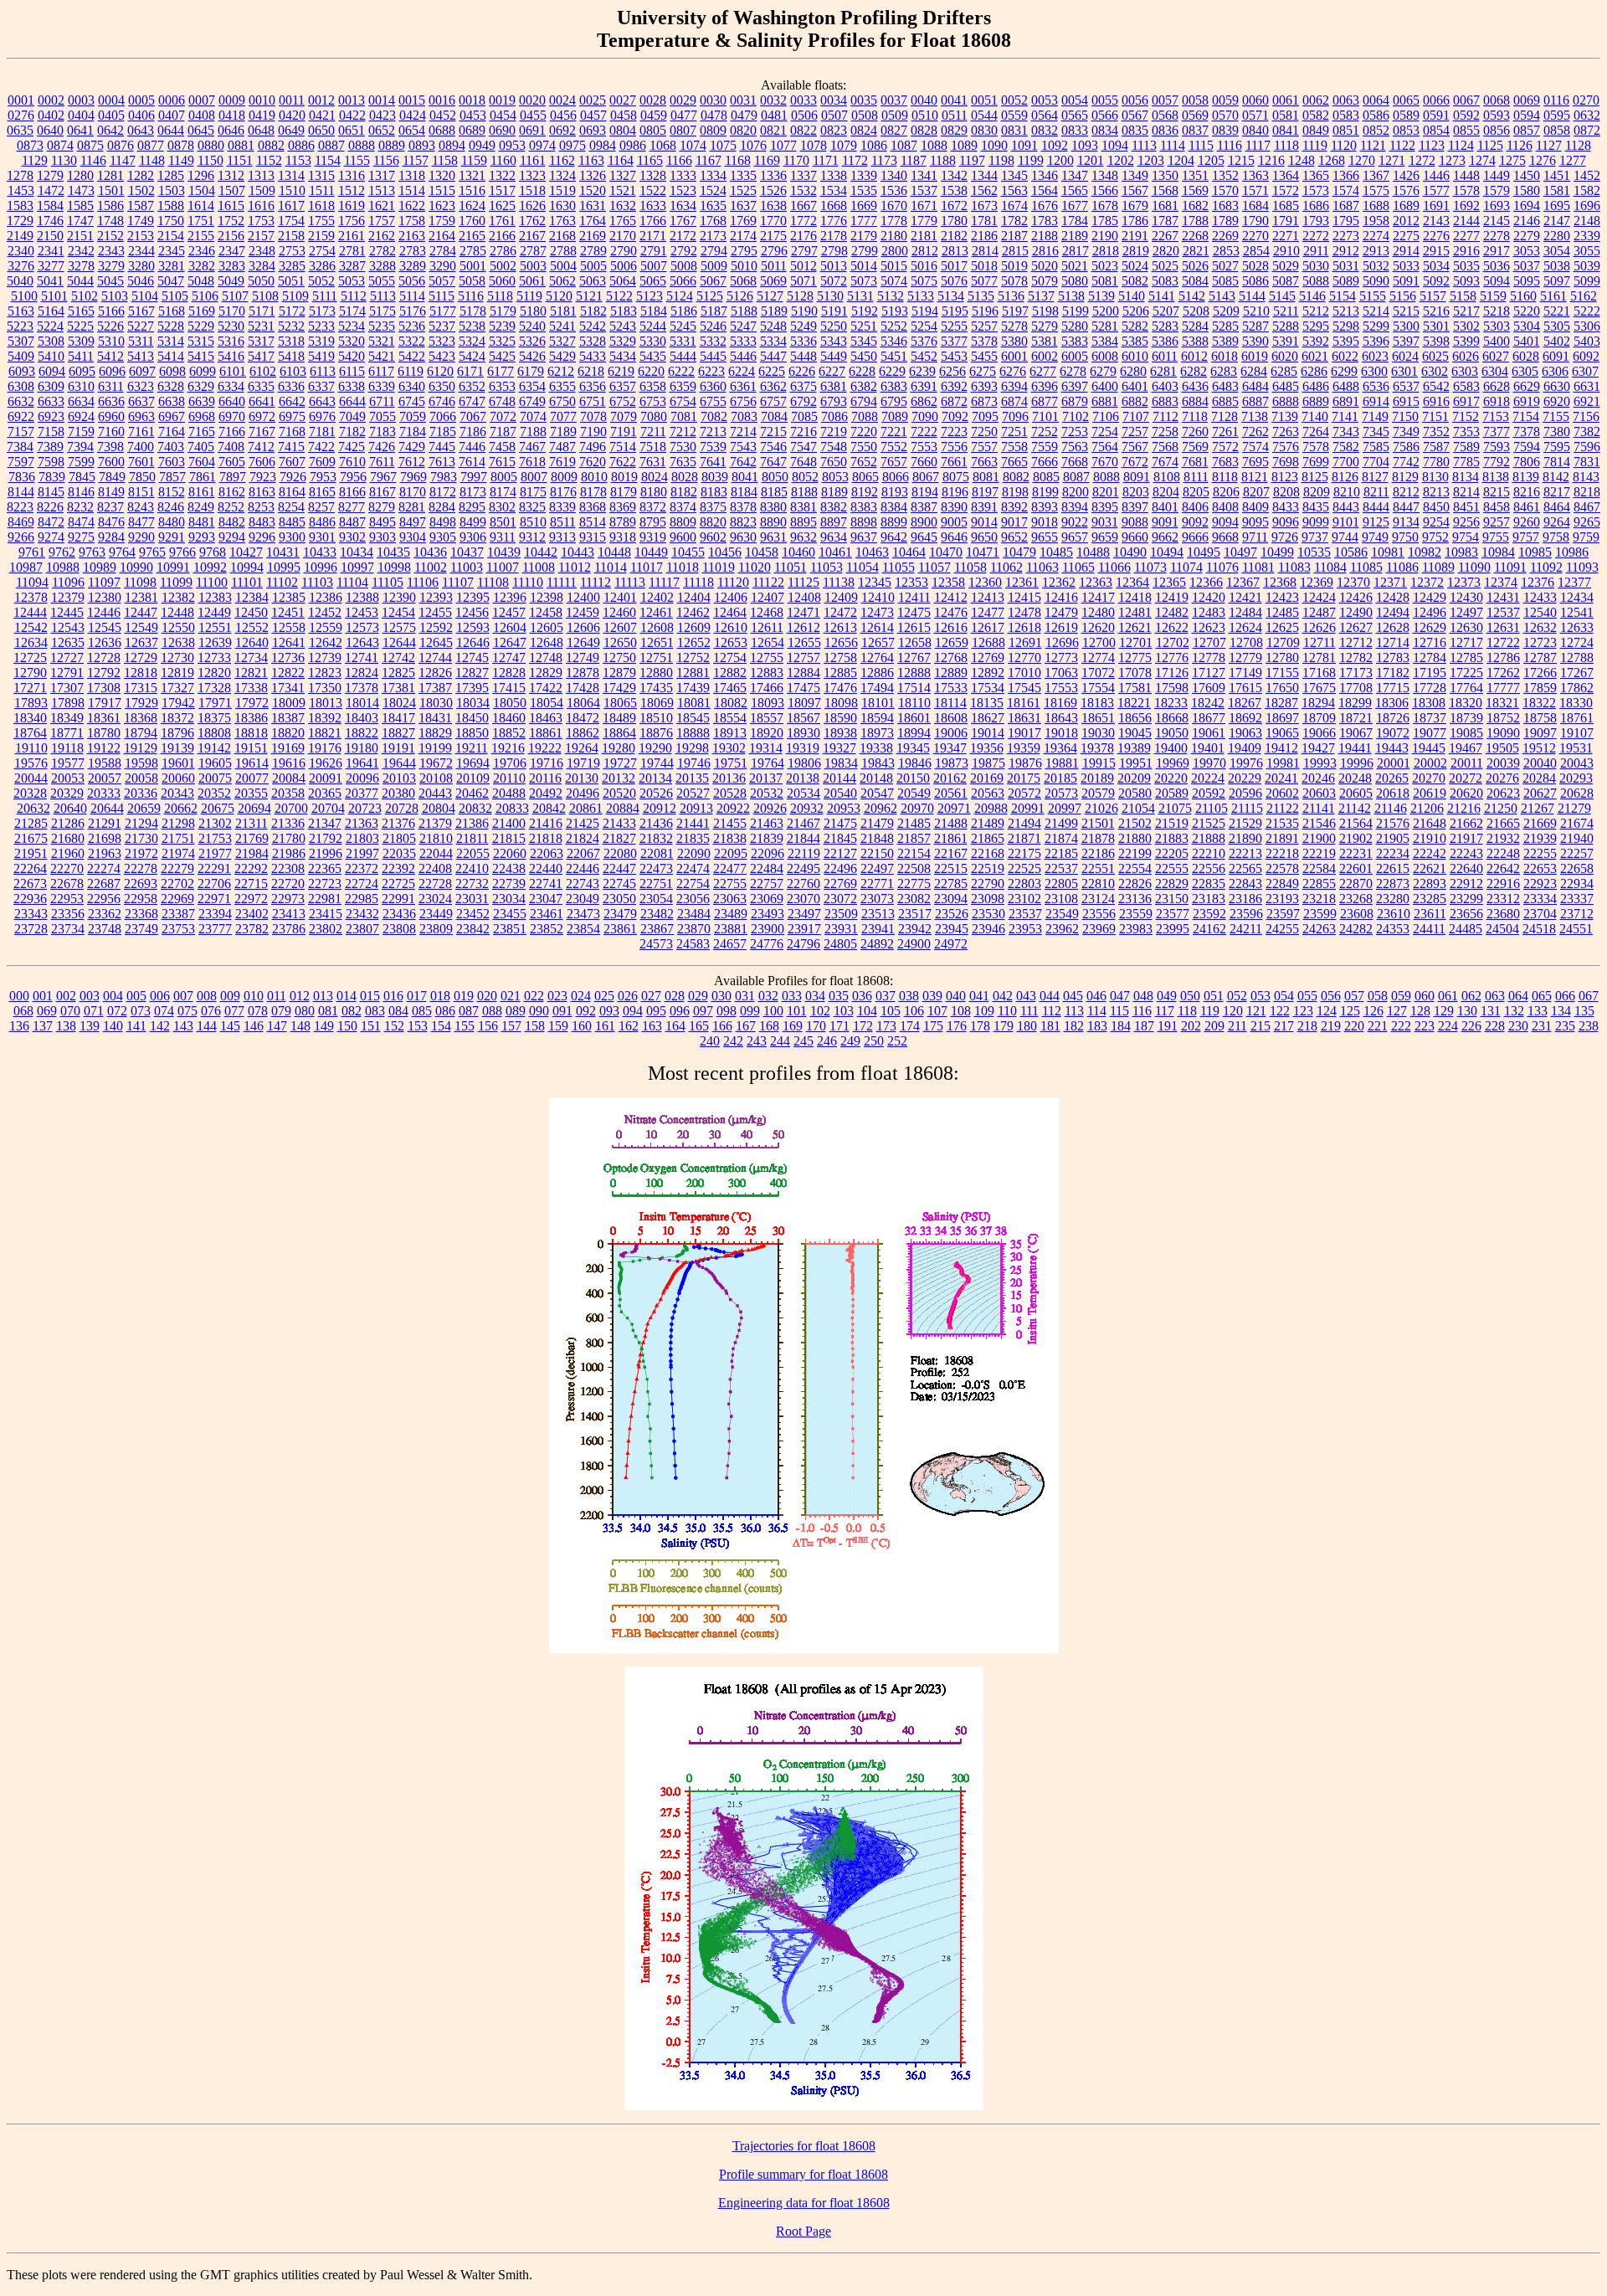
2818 (1106, 251)
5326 (532, 341)
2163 (412, 236)
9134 (1406, 522)
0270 (1586, 100)
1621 (382, 205)
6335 (261, 386)
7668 (1075, 462)
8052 (805, 477)
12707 (1209, 642)
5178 (473, 311)
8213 (1436, 492)
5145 (1282, 296)
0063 (1346, 100)
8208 (1286, 492)
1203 (1151, 160)
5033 (1406, 266)
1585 (80, 205)
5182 (593, 311)
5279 (1045, 326)
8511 (563, 522)
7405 (201, 447)
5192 (865, 311)
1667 (803, 205)
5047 (171, 281)
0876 (121, 145)
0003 (81, 100)
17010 (1024, 673)
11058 (970, 567)
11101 (247, 582)
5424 (472, 356)
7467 (532, 447)
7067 (473, 416)
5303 (1497, 326)
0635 (20, 130)
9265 (1587, 522)
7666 (1045, 462)
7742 (1406, 462)
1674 (1014, 205)
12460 (619, 612)
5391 (1286, 341)
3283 (232, 266)
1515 (442, 190)
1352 (1225, 175)
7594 (1527, 447)
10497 (1240, 552)
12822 (288, 673)
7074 (533, 416)
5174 (352, 311)
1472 (51, 190)
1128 (1578, 145)
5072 (834, 281)
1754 (291, 221)
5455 (984, 356)
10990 (136, 567)
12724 (1577, 642)
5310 (111, 341)
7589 (1466, 447)
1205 (1211, 160)
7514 (623, 447)
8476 (111, 522)
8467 (1587, 507)
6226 (802, 371)
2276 (1436, 236)
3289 (413, 266)
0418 (232, 115)
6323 (141, 386)
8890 (773, 522)
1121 (1373, 145)
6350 (442, 386)
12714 (1393, 642)
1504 (202, 190)
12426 (1356, 597)
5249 (803, 326)
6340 (412, 386)
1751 (201, 221)
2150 (50, 236)
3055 (1587, 251)
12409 (841, 597)
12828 (509, 673)
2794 (714, 251)
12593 (473, 627)
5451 (894, 356)
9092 (1195, 522)
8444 (1376, 507)
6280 (1133, 371)
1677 (1075, 205)
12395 (473, 597)
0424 (413, 115)
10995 (284, 567)
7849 (112, 477)
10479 (1019, 552)
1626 (532, 205)
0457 (593, 115)
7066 (443, 416)
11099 (176, 582)
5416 (231, 356)
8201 (1106, 492)
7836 (22, 477)
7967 (383, 477)
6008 (1105, 356)
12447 (141, 612)
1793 (1316, 221)
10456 (725, 552)
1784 (1075, 221)
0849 (1316, 130)
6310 (81, 386)
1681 (1165, 205)
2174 (743, 236)
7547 (803, 447)
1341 (924, 175)
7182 (352, 431)
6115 (352, 371)
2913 (1376, 251)
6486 (1316, 386)
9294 (232, 537)
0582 (1316, 115)
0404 (81, 115)
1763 (562, 221)
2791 (654, 251)
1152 (269, 160)
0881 (241, 145)
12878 (583, 673)
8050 (775, 477)
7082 (714, 416)
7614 (472, 462)
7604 (202, 462)
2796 (774, 251)
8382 (834, 507)
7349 (1406, 431)
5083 (1165, 281)
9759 (1586, 537)
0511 (955, 115)
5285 (1225, 326)
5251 (864, 326)
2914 (1406, 251)
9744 (1345, 537)
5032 (1376, 266)
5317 (261, 341)
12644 (399, 642)
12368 (1280, 582)
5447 (773, 356)
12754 (730, 657)
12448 (177, 612)
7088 (865, 416)
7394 (80, 447)
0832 (1045, 130)
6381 (834, 386)
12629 (1430, 627)
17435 (656, 688)
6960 (111, 416)
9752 (1435, 537)
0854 (1436, 130)
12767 (914, 657)
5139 (1101, 296)
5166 (111, 311)
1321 (472, 175)
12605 (547, 627)
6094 (52, 371)
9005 (954, 522)
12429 (1430, 597)
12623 (1209, 627)
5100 (24, 296)
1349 (1135, 175)
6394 (1014, 386)
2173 (713, 236)
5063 (593, 281)
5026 (1195, 266)
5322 (412, 341)
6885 (1225, 401)
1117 (1258, 145)
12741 (362, 657)
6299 (1344, 371)
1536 (894, 190)
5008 (684, 266)
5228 (171, 326)
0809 (713, 130)
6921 (1587, 401)
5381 (1045, 341)
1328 (653, 175)
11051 (791, 567)
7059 (413, 416)
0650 (321, 130)
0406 (141, 115)
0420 (292, 115)
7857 (172, 477)
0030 (713, 100)
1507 (232, 190)
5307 (21, 341)
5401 (1527, 341)
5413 (141, 356)
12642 (326, 642)
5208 (1196, 311)
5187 (714, 311)
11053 (827, 567)
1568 (1165, 190)
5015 (894, 266)
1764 (593, 221)
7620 (593, 462)
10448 (614, 552)
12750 (619, 657)
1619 (352, 205)
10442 (541, 552)
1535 (864, 190)
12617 (988, 627)
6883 (1165, 401)
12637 (141, 642)
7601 (141, 462)
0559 (1014, 115)
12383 (215, 597)
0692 (562, 130)
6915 (1406, 401)
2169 (593, 236)
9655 (1045, 537)
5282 (1135, 326)
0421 (322, 115)
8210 (1347, 492)
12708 (1246, 642)
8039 (715, 477)
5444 (683, 356)
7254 (1105, 431)
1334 (713, 175)
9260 (1527, 522)
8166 (352, 492)
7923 (263, 477)
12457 (509, 612)
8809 (683, 522)
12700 (1099, 642)
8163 (262, 492)
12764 (877, 657)
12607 (620, 627)
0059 (1225, 100)
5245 (683, 326)
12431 (1503, 597)
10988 (63, 567)
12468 (767, 612)
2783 (413, 251)
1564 (1045, 190)
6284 (1254, 371)
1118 (1286, 145)
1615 (231, 205)
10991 (173, 567)
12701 (1136, 642)
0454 (503, 115)
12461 (656, 612)
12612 (803, 627)
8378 (743, 507)
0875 (90, 145)
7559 (1045, 447)
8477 (141, 522)
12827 (472, 673)
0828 (924, 130)
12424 (1319, 597)
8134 (1466, 477)
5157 (1433, 296)
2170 (623, 236)
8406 (1195, 507)
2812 (925, 251)
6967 (172, 416)
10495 (1204, 552)
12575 (399, 627)
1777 (864, 221)
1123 (1432, 145)
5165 (81, 311)
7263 (1286, 431)
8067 (926, 477)
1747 (80, 221)
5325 (502, 341)
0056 (1135, 100)
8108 (1167, 477)
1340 (894, 175)
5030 (1316, 266)
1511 (322, 190)
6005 (1075, 356)
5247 (743, 326)
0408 (202, 115)
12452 (325, 612)
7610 (352, 462)
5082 (1135, 281)
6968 (202, 416)
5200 (1106, 311)
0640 (50, 130)
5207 (1166, 311)
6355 (562, 386)
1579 (1497, 190)
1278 (20, 175)
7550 (864, 447)
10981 (1388, 552)
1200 (1060, 160)
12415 (1024, 597)
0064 (1376, 100)
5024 (1135, 266)
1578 (1466, 190)
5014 (864, 266)
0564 (1045, 115)
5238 (472, 326)
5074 (894, 281)
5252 (894, 326)
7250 (984, 431)
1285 (171, 175)
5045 (110, 281)
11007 (503, 567)
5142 (1192, 296)
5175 (382, 311)
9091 (1165, 522)
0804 (623, 130)
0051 (984, 100)
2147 (1557, 221)
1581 (1557, 190)
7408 (231, 447)
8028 (685, 477)
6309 (51, 386)
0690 (502, 130)
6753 (653, 401)
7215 (773, 431)
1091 (1024, 145)
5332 (713, 341)
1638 (773, 205)
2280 (1557, 236)
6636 (111, 401)
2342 (81, 251)
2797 (804, 251)
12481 (1135, 612)
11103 (317, 582)
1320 (442, 175)
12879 (619, 673)
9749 (1375, 537)
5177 (443, 311)
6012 (1194, 356)
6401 (1135, 386)
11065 (1078, 567)
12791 (67, 673)
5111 (325, 296)
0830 (984, 130)
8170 (413, 492)
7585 (1376, 447)
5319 (321, 341)
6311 (111, 386)
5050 (261, 281)
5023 (1105, 266)
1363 (1255, 175)
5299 (1376, 326)
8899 (894, 522)
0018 (472, 100)
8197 (985, 492)
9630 (743, 537)
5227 (141, 326)
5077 (984, 281)
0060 (1255, 100)
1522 (653, 190)
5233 (321, 326)
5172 (292, 311)
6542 (1436, 386)
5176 (413, 311)
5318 (291, 341)
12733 (214, 657)
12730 (177, 657)
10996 (321, 567)
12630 (1466, 627)
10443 (578, 552)
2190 (1105, 236)
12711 (1319, 642)
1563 (1014, 190)
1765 (623, 221)
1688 (1376, 205)
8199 (1045, 492)
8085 (1046, 477)
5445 (713, 356)
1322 (502, 175)
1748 (110, 221)
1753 (261, 221)
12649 (583, 642)
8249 (201, 507)
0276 (21, 115)
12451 (288, 612)
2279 (1527, 236)
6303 (1465, 371)
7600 (111, 462)
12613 (840, 627)
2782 (382, 251)
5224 (50, 326)
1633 (653, 205)
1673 (984, 205)
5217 (1466, 311)
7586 (1406, 447)
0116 (1556, 100)
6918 (1497, 401)
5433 (593, 356)
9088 (1135, 522)
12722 (1503, 642)
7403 (171, 447)
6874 (1014, 401)
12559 (326, 627)
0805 (653, 130)
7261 (1225, 431)
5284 (1195, 326)
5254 (924, 326)
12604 (510, 627)
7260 (1195, 431)
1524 (713, 190)
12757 (803, 657)
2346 (202, 251)
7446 (472, 447)
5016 (924, 266)
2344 (141, 251)
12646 (473, 642)
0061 (1286, 100)
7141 (1345, 416)
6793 (834, 401)
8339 (562, 507)
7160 (111, 431)
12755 (767, 657)
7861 (203, 477)
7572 (1225, 447)
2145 (1497, 221)
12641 (289, 642)
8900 (924, 522)
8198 (1015, 492)
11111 (562, 582)
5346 (894, 341)
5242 (593, 326)
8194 (925, 492)
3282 (202, 266)
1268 (1332, 160)
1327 (623, 175)
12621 (1135, 627)
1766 (653, 221)
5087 (1286, 281)
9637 (864, 537)
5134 (951, 296)
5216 (1436, 311)
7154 (1526, 416)
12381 (141, 597)
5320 (352, 341)
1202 (1121, 160)
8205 (1196, 492)
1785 (1105, 221)
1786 (1135, 221)
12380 (105, 597)
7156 (1586, 416)
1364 (1286, 175)
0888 (362, 145)
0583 (1346, 115)
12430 (1466, 597)
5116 (471, 296)
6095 (82, 371)
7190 (593, 431)
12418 (1135, 597)
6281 (1163, 371)
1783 (1045, 221)
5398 (1436, 341)
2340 (21, 251)
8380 (773, 507)
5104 (145, 296)
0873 (30, 145)
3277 (51, 266)
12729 (141, 657)
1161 (533, 160)
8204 (1166, 492)
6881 (1105, 401)
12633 (1577, 627)
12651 (657, 642)
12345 (875, 582)
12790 (30, 673)
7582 (1346, 447)
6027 (1496, 356)
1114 (1173, 145)
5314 (171, 341)
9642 (894, 537)
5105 (175, 296)
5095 (1527, 281)
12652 (694, 642)
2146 (1527, 221)
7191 (624, 431)
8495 (382, 522)
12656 (841, 642)
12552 (252, 627)
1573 (1316, 190)
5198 (1045, 311)
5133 (921, 296)
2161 (352, 236)
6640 (232, 401)
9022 (1075, 522)
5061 (532, 281)
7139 (1285, 416)
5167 (141, 311)
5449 (834, 356)
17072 (1098, 673)
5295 (1316, 326)
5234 (352, 326)
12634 (31, 642)
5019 (1014, 266)
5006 (624, 266)
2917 (1497, 251)
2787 (533, 251)
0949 (482, 145)
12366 (1206, 582)
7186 (473, 431)
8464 (1557, 507)
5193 (895, 311)
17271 (30, 688)
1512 (352, 190)
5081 (1105, 281)
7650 (834, 462)
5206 (1136, 311)
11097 (104, 582)
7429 (412, 447)
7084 (774, 416)
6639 (202, 401)
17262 (1503, 673)
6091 (1556, 356)
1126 (1520, 145)
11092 (1546, 567)
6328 (171, 386)
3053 (1527, 251)
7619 (562, 462)
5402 (1557, 341)
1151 (240, 160)
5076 (954, 281)
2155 (201, 236)
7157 (21, 431)
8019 (624, 477)
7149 (1375, 416)
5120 (559, 296)
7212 (683, 431)
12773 (1061, 657)
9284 (111, 537)
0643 (141, 130)
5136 (1011, 296)
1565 (1075, 190)
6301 (1404, 371)
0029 (683, 100)
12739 (325, 657)
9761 (32, 552)
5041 (50, 281)
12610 (731, 627)
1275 (1512, 160)
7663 (984, 462)
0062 (1316, 100)
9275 (81, 537)
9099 (1316, 522)
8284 (442, 507)
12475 (914, 612)
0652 (382, 130)
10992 (210, 567)
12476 (951, 612)
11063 (1042, 567)
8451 (1466, 507)
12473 (877, 612)
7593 (1497, 447)
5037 (1527, 266)
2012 (1406, 221)
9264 (1557, 522)
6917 (1466, 401)
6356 (593, 386)
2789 (593, 251)
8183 (714, 492)
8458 (1497, 507)
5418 (291, 356)
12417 (1098, 597)
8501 (503, 522)
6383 (894, 386)
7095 (985, 416)
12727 (67, 657)
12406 (731, 597)
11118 (698, 582)
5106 (205, 296)
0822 (803, 130)
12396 (510, 597)
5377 (954, 341)
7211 (653, 431)
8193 (895, 492)
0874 (60, 145)
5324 (472, 341)
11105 (388, 582)
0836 (1165, 130)
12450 (251, 612)
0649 (291, 130)
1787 (1165, 221)
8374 (683, 507)
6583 (1466, 386)
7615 (502, 462)
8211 (1376, 492)
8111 (1196, 477)
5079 (1045, 281)
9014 (984, 522)
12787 (1540, 657)
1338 (834, 175)
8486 (322, 522)
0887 (331, 145)
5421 (382, 356)
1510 (292, 190)
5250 (834, 326)
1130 (64, 160)
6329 (201, 386)
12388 (362, 597)
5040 (20, 281)
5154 (1343, 296)
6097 (142, 371)
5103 (115, 296)
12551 (215, 627)
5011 (774, 266)
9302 (352, 537)
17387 (435, 688)
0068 (1497, 100)
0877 (151, 145)
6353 (502, 386)
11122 (768, 582)
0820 (743, 130)
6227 (832, 371)
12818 (141, 673)
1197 (972, 160)
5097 (1557, 281)
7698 (1286, 462)
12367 (1243, 582)
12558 (289, 627)
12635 (68, 642)
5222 (1587, 311)
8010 (594, 477)
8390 (954, 507)
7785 (1466, 462)
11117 (664, 582)
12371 (1390, 582)
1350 (1165, 175)
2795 (744, 251)
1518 (532, 190)
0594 (1527, 115)
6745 (412, 401)
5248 (773, 326)
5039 (1587, 266)
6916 (1436, 401)
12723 (1540, 642)
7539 (713, 447)
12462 (693, 612)
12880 (656, 673)
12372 (1427, 582)
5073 (864, 281)
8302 (502, 507)
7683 (1225, 462)
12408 (804, 597)
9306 (473, 537)
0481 (774, 115)
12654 (768, 642)
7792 (1497, 462)
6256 (952, 371)
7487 (562, 447)
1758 (412, 221)
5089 (1346, 281)
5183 (624, 311)
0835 (1135, 130)
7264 (1316, 431)
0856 (1497, 130)
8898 (864, 522)
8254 (291, 507)
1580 (1527, 190)
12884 (803, 673)
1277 (1573, 160)
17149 (1245, 673)
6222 (681, 371)
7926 (293, 477)
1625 (502, 205)
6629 (1527, 386)
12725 (30, 657)
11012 (575, 567)
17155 (1282, 673)
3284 (262, 266)
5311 (141, 341)
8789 (623, 522)
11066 (1114, 567)
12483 (1209, 612)
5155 (1373, 296)
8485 (292, 522)
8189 (834, 492)
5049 (231, 281)
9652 (1014, 537)
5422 (412, 356)
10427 (246, 552)
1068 (663, 145)
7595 (1557, 447)
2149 (20, 236)
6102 (263, 371)
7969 (413, 477)
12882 (730, 673)
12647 (510, 642)
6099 (203, 371)
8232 (80, 507)
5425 (502, 356)
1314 (291, 175)
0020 (532, 100)
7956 (353, 477)
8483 (262, 522)
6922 (21, 416)
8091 (1137, 477)
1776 (834, 221)
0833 (1075, 130)
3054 (1557, 251)
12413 (988, 597)
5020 (1045, 266)
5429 (562, 356)
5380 (1014, 341)
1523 (683, 190)
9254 (1436, 522)
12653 (731, 642)
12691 (1025, 642)
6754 (683, 401)
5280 (1075, 326)
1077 (783, 145)
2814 (985, 251)
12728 (104, 657)
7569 (1195, 447)
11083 (1294, 567)
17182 (1393, 673)
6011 (1165, 356)
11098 (140, 582)
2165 (472, 236)
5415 (201, 356)
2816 (1045, 251)
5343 (834, 341)
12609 (694, 627)
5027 (1225, 266)
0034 (834, 100)
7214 (743, 431)
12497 (1466, 612)
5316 (231, 341)
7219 (834, 431)
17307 (67, 688)
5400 (1497, 341)
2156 (231, 236)
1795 (1346, 221)
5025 (1165, 266)
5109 (295, 296)
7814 (1557, 462)
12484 (1245, 612)
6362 (773, 386)
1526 (773, 190)
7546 (773, 447)
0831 (1014, 130)
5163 (21, 311)
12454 (398, 612)
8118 (1225, 477)
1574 (1346, 190)
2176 (803, 236)
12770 (1024, 657)
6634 (81, 401)
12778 (1209, 657)
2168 (562, 236)
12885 (840, 673)
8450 (1436, 507)
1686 (1316, 205)
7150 (1405, 416)
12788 (1577, 657)
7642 (743, 462)
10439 (504, 552)
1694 (1527, 205)
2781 (352, 251)
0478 (714, 115)
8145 (51, 492)
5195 (955, 311)
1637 (743, 205)
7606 (262, 462)
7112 (1165, 416)
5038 (1557, 266)
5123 (649, 296)
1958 (1376, 221)
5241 (562, 326)
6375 (803, 386)
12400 (583, 597)
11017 (647, 567)
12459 (583, 612)
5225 (80, 326)
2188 (1045, 236)
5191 (834, 311)
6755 (713, 401)
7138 (1255, 416)
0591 (1436, 115)
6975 (292, 416)
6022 (1345, 356)
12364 (1132, 582)
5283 (1165, 326)
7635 (683, 462)
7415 (291, 447)
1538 (954, 190)
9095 (1255, 522)
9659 (1105, 537)
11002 (431, 567)
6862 (924, 401)
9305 (443, 537)
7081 (684, 416)
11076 (1222, 567)
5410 (51, 356)
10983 (1461, 552)
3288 (382, 266)
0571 (1255, 115)
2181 (924, 236)
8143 (1586, 477)
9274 (51, 537)
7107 (1136, 416)
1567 (1135, 190)
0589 (1406, 115)
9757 (1526, 537)
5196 (985, 311)
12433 (1540, 597)
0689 (472, 130)
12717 (1466, 642)
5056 (412, 281)
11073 (1150, 567)
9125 (1376, 522)
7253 (1075, 431)
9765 (152, 552)
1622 (412, 205)
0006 (172, 100)
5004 (563, 266)
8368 (593, 507)
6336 (291, 386)
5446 (743, 356)
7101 (1045, 416)
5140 (1132, 296)
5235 (382, 326)
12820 (214, 673)
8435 (1316, 507)
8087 (1076, 477)
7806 (1527, 462)
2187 (1014, 236)
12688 (988, 642)
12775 (1135, 657)
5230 (231, 326)
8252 (231, 507)
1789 (1225, 221)
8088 (1106, 477)
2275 (1406, 236)
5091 (1406, 281)
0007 (202, 100)
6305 (1525, 371)
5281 (1105, 326)
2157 (261, 236)
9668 (1225, 537)
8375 (713, 507)
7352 (1436, 431)
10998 (394, 567)
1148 (152, 160)
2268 (1195, 236)
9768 (213, 552)
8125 (1315, 477)
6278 (1073, 371)
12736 (288, 657)
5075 (924, 281)
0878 (181, 145)
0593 (1497, 115)
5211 (1286, 311)
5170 (232, 311)
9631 (773, 537)
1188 (943, 160)
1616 (261, 205)
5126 (740, 296)
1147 (123, 160)
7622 (623, 462)
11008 (539, 567)
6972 (262, 416)
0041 (954, 100)
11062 (1006, 567)
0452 (443, 115)
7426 (382, 447)
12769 (988, 657)
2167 (532, 236)
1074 (693, 145)
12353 (911, 582)
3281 (172, 266)
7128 (1225, 416)
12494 (1393, 612)
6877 (1045, 401)
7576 (1286, 447)
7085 (804, 416)
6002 (1045, 356)
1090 (994, 145)
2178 (834, 236)
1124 (1461, 145)
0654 (412, 130)
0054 (1075, 100)
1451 (1557, 175)
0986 (633, 145)
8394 (1075, 507)
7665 (1014, 462)
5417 (261, 356)
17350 (325, 688)
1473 (81, 190)
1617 (291, 205)
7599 (81, 462)
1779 (924, 221)
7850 (142, 477)
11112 (596, 582)
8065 (865, 477)
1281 (110, 175)
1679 (1135, 205)
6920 (1557, 401)
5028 (1255, 266)
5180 (533, 311)
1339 (864, 175)
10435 (393, 552)
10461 (835, 552)
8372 (653, 507)
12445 (67, 612)
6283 (1224, 371)
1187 (914, 160)
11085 (1366, 567)
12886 (877, 673)
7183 (382, 431)
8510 (533, 522)
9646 (954, 537)
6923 (51, 416)
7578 (1316, 447)
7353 (1466, 431)
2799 (865, 251)
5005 (593, 266)
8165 (322, 492)
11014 (611, 567)
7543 (743, 447)
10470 (946, 552)
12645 (436, 642)
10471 (983, 552)
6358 (653, 386)
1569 (1195, 190)
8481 (202, 522)
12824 (362, 673)
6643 (322, 401)
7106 (1106, 416)
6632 (21, 401)
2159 (321, 236)
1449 (1497, 175)
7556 (954, 447)
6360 (713, 386)
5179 (503, 311)
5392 (1316, 341)
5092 (1436, 281)
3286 (322, 266)
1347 (1075, 175)
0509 (895, 115)
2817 (1076, 251)
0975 (572, 145)
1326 (593, 175)
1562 (984, 190)
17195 (1430, 673)
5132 (891, 296)
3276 (21, 266)
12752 (693, 657)
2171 (653, 236)
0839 (1225, 130)
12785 (1466, 657)
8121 (1255, 477)
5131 (860, 296)
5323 (442, 341)
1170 (796, 160)
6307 (1585, 371)
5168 (172, 311)
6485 (1286, 386)
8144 (21, 492)
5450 (864, 356)
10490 (1130, 552)
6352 (472, 386)
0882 (271, 145)
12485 (1282, 612)
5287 (1255, 326)
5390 (1255, 341)
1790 (1255, 221)
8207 (1256, 492)
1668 (834, 205)
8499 (473, 522)
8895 (803, 522)
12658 (915, 642)
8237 (110, 507)
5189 (774, 311)
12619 (1061, 627)
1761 (502, 221)
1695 (1557, 205)
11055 (898, 567)
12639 (215, 642)
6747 (472, 401)
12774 (1098, 657)
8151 (141, 492)
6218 (591, 371)
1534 (834, 190)
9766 (182, 552)
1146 (93, 160)
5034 (1436, 266)
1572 (1286, 190)
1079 (844, 145)
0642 (110, 130)
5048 (201, 281)
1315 (321, 175)
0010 (262, 100)
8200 (1076, 492)
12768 (951, 657)
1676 (1045, 205)
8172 (443, 492)
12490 (1356, 612)
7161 (141, 431)
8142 (1556, 477)
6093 (22, 371)
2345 (172, 251)
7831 (1587, 462)
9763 (92, 552)
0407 (172, 115)
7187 (503, 431)
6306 (1555, 371)
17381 (398, 688)
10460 (798, 552)
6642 (292, 401)
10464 (909, 552)
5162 (1584, 296)
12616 (951, 627)
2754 (322, 251)
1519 (562, 190)
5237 (442, 326)
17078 (1135, 673)
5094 (1497, 281)
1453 (21, 190)
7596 (1587, 447)
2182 (954, 236)
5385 (1135, 341)
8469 (21, 522)
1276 (1543, 160)
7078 (593, 416)
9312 (532, 537)
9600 (683, 537)
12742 (398, 657)
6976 (322, 416)
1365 (1316, 175)
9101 (1346, 522)
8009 (564, 477)
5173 (322, 311)
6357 (623, 386)
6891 (1346, 401)
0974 (542, 145)
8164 (292, 492)
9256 (1466, 522)
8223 (20, 507)
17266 (1540, 673)
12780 (1282, 657)
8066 (896, 477)
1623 (442, 205)
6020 (1285, 356)
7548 (834, 447)
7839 (52, 477)
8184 (744, 492)
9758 (1556, 537)
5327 (562, 341)
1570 (1225, 190)
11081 (1258, 567)
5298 (1346, 326)
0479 (744, 115)
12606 (583, 627)
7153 (1496, 416)
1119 (1315, 145)
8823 (743, 522)
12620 (1098, 627)
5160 (1523, 296)
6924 (81, 416)
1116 (1230, 145)
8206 (1226, 492)
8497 (413, 522)
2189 (1075, 236)
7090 (925, 416)
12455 (435, 612)
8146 (81, 492)
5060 (502, 281)
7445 (442, 447)
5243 (623, 326)
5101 (54, 296)
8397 (1135, 507)
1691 (1436, 205)
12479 (1061, 612)
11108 (493, 582)
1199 (1031, 160)
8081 (986, 477)
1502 (141, 190)
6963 (141, 416)
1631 (593, 205)
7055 (382, 416)
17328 (214, 688)
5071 (803, 281)
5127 (770, 296)
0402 (51, 115)
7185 (443, 431)
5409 (21, 356)
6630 (1557, 386)
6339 (382, 386)
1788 (1195, 221)
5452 (924, 356)
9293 (202, 537)
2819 (1136, 251)
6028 (1526, 356)
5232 (291, 326)
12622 (1172, 627)
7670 (1105, 462)
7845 (82, 477)
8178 (593, 492)
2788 (563, 251)
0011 (292, 100)
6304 (1495, 371)
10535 (1314, 552)
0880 (211, 145)
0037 (894, 100)
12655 (804, 642)
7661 (954, 462)
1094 (1115, 145)
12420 (1209, 597)
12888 (914, 673)
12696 (1062, 642)
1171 (826, 160)
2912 (1346, 251)
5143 (1222, 296)
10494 (1167, 552)
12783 (1393, 657)
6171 (470, 371)
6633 (51, 401)
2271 (1286, 236)
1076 (753, 145)
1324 (562, 175)
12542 (31, 627)
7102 (1076, 416)
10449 (651, 552)
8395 (1105, 507)
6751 (593, 401)
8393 (1045, 507)
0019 (502, 100)
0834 (1105, 130)
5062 (562, 281)
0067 (1466, 100)
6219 (621, 371)
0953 (512, 145)
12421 (1245, 597)
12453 (362, 612)
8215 (1497, 492)
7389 (50, 447)
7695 (1255, 462)
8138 (1496, 477)
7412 (261, 447)
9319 (653, 537)
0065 (1406, 100)
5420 (352, 356)
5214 (1376, 311)
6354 (532, 386)
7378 (1527, 431)
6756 (743, 401)
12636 (105, 642)
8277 (352, 507)
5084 (1195, 281)
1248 (1302, 160)
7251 (1014, 431)
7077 (563, 416)
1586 (110, 205)
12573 (362, 627)
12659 (952, 642)
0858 (1557, 130)
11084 (1330, 567)
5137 (1041, 296)
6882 (1135, 401)
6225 (772, 371)
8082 (1016, 477)
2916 (1466, 251)
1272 (1422, 160)
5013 (834, 266)
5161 (1553, 296)
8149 (111, 492)
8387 (924, 507)
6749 (532, 401)
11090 (1474, 567)
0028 (653, 100)
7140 (1315, 416)
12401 (620, 597)
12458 (546, 612)
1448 (1466, 175)
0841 (1286, 130)
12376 (1538, 582)
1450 (1527, 175)
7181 (322, 431)
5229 (201, 326)
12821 (251, 673)
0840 (1255, 130)
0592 (1466, 115)
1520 (593, 190)
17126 (1172, 673)
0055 (1105, 100)
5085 (1225, 281)
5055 (382, 281)
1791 (1286, 221)
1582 (1587, 190)
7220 (864, 431)
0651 (352, 130)
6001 (1014, 356)
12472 (840, 612)
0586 (1376, 115)
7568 (1165, 447)
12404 (694, 597)
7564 (1105, 447)
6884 (1195, 401)
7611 (382, 462)
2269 (1225, 236)
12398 (547, 597)
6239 (922, 371)
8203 (1136, 492)
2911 (1316, 251)
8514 (593, 522)
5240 (532, 326)
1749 (141, 221)
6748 (502, 401)
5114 (412, 296)
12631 (1503, 627)
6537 (1406, 386)
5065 (653, 281)
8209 (1317, 492)
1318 (412, 175)
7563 (1075, 447)
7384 (20, 447)
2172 (683, 236)
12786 (1503, 657)
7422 (321, 447)
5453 (954, 356)
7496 (593, 447)
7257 (1135, 431)
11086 (1402, 567)
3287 (352, 266)
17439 (693, 688)
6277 (1043, 371)
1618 (321, 205)
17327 (177, 688)
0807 (683, 130)
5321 (382, 341)
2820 (1166, 251)
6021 (1315, 356)
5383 (1075, 341)
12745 (472, 657)
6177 (501, 371)
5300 (1406, 326)
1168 (738, 160)
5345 (864, 341)
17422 (546, 688)
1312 (231, 175)
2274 (1376, 236)
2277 (1466, 236)
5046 (141, 281)
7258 (1165, 431)
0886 (301, 145)
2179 (864, 236)
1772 (803, 221)
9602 (713, 537)
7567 (1135, 447)
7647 (773, 462)
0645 (201, 130)
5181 (563, 311)
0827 (894, 130)
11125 (803, 582)
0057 (1165, 100)
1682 (1195, 205)
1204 (1181, 160)
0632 (1587, 115)
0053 (1045, 100)
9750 (1405, 537)
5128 (800, 296)
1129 (35, 160)
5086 (1255, 281)
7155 (1556, 416)
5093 (1466, 281)
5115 (442, 296)
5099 (1587, 281)
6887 (1255, 401)
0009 (232, 100)
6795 (894, 401)
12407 (768, 597)
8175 (533, 492)
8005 (504, 477)
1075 (723, 145)
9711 (1255, 537)
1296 (201, 175)
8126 (1345, 477)
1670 (894, 205)
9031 (1105, 522)
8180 (654, 492)
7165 (202, 431)
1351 (1195, 175)
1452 (1587, 175)
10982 (1425, 552)
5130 (830, 296)
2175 (773, 236)
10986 (1572, 552)
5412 (110, 356)
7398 (110, 447)
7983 (444, 477)
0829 (954, 130)
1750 (171, 221)
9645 (924, 537)
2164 (442, 236)
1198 (1001, 160)
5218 (1497, 311)
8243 (141, 507)
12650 (620, 642)
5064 (623, 281)
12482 (1172, 612)
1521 (623, 190)
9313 (562, 537)
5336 (803, 341)
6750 (562, 401)
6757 (773, 401)
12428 (1393, 597)
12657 (878, 642)
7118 (1195, 416)
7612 (412, 462)
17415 (509, 688)
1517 (502, 190)
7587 (1436, 447)
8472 (51, 522)
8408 (1225, 507)
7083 (744, 416)
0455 (533, 115)
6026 (1466, 356)
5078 (1014, 281)
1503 (172, 190)
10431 (283, 552)
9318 (623, 537)
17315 (141, 688)
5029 (1286, 266)
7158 (51, 431)
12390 (399, 597)
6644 (352, 401)
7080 (654, 416)
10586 (1351, 552)
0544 (984, 115)
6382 (864, 386)
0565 (1075, 115)
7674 (1165, 462)
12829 (546, 673)
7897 (233, 477)
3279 (111, 266)
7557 (984, 447)
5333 (743, 341)
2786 (503, 251)
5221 (1557, 311)
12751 (656, 657)
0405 (111, 115)
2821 (1196, 251)
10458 (762, 552)
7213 (713, 431)
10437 (467, 552)
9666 (1195, 537)
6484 (1255, 386)
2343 (111, 251)
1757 (382, 221)
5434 (623, 356)
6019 (1255, 356)
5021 (1075, 266)
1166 (679, 160)
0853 (1406, 130)
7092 (955, 416)
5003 (533, 266)
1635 (713, 205)
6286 (1314, 371)
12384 (252, 597)
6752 (623, 401)
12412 (951, 597)
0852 (1376, 130)
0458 (624, 115)
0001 (21, 100)
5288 (1286, 326)
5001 (473, 266)
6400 (1105, 386)
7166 (232, 431)
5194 (925, 311)
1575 (1376, 190)
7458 (502, 447)
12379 (68, 597)
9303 (382, 537)
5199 (1076, 311)
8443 (1346, 507)
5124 (680, 296)
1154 (328, 160)
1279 (50, 175)
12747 (509, 657)
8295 (472, 507)
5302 (1466, 326)
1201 (1091, 160)
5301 (1436, 326)
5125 (710, 296)
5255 (954, 326)
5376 (924, 341)
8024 (655, 477)
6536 (1376, 386)
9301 (322, 537)
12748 (546, 657)
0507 (834, 115)
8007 (534, 477)
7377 (1497, 431)
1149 (181, 160)
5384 (1105, 341)
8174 (503, 492)
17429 (619, 688)
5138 (1071, 296)
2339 (1587, 236)
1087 (904, 145)
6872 (954, 401)
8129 (1405, 477)
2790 (624, 251)
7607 (292, 462)
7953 (323, 477)
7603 (172, 462)
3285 (292, 266)
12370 (1353, 582)
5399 (1466, 341)
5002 (503, 266)
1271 (1392, 160)
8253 (261, 507)
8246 (171, 507)
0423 (382, 115)
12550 (178, 627)
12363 (1096, 582)
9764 (122, 552)
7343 (1346, 431)
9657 (1075, 537)
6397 (1075, 386)
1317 (382, 175)
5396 (1376, 341)
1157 (416, 160)
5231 (261, 326)
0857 (1527, 130)
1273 (1452, 160)
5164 (51, 311)
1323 (532, 175)
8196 (955, 492)
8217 (1557, 492)
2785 (473, 251)
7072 (503, 416)
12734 (251, 657)
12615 (914, 627)
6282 (1194, 371)
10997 (357, 567)
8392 (1014, 507)
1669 (864, 205)
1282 (141, 175)
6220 (651, 371)
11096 (68, 582)
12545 (105, 627)
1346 (1045, 175)
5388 (1195, 341)
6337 (321, 386)
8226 (50, 507)
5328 (593, 341)
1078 (814, 145)
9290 (141, 537)
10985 (1535, 552)
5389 (1225, 341)
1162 (562, 160)
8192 (865, 492)
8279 (382, 507)
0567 (1135, 115)
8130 (1435, 477)
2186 (984, 236)
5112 (354, 296)
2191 (1135, 236)
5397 (1406, 341)
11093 (1582, 567)
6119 (411, 371)
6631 (1587, 386)
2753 (292, 251)
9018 (1045, 522)
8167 (382, 492)
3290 (443, 266)
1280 (80, 175)
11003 (467, 567)
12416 (1061, 597)
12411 (914, 597)
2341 (51, 251)
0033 (803, 100)
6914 (1376, 401)
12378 (31, 597)
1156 (386, 160)
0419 (262, 115)
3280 (141, 266)
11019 (719, 567)
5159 (1493, 296)
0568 (1165, 115)
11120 (733, 582)
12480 (1098, 612)
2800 (895, 251)
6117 (381, 371)
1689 (1406, 205)
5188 (744, 311)
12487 (1319, 612)
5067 (713, 281)
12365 (1169, 582)
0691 (532, 130)
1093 (1085, 145)
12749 (583, 657)
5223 (20, 326)
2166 (502, 236)
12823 (325, 673)
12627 (1356, 627)
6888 (1286, 401)
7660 (924, 462)
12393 (436, 597)
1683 (1225, 205)
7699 (1316, 462)
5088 (1316, 281)
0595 (1557, 115)
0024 (562, 100)
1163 (591, 160)
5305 (1557, 326)
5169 (202, 311)
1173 (884, 160)
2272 (1316, 236)
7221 (894, 431)
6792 (803, 401)
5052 (321, 281)
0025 (593, 100)
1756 (352, 221)
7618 (532, 462)
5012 (803, 266)
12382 (178, 597)
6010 (1135, 356)
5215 (1406, 311)
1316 (352, 175)
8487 (352, 522)
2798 (834, 251)
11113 (630, 582)
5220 (1527, 311)
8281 (412, 507)
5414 (171, 356)
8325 (532, 507)
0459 (654, 115)
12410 (878, 597)
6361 (743, 386)
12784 (1430, 657)
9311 (503, 537)
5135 (981, 296)
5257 (984, 326)
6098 (172, 371)
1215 (1241, 160)
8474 (81, 522)
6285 (1284, 371)
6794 (864, 401)
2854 (1256, 251)
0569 (1195, 115)
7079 (624, 416)
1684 (1255, 205)
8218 (1587, 492)
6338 (352, 386)
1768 (713, 221)
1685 (1286, 205)
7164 (172, 431)
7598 (51, 462)
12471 (803, 612)
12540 (1540, 612)
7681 (1195, 462)
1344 (984, 175)
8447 (1406, 507)
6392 (954, 386)
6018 (1225, 356)
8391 (984, 507)
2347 (232, 251)
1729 (20, 221)
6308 (21, 386)
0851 (1346, 130)
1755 (321, 221)
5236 (412, 326)
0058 (1195, 100)
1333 (683, 175)
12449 (214, 612)
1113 (1144, 145)
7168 (292, 431)
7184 (413, 431)
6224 (742, 371)
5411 (81, 356)
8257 (321, 507)
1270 (1362, 160)
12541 (1577, 612)
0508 (865, 115)
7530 (683, 447)
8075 (956, 477)
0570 (1225, 115)
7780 (1436, 462)
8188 (804, 492)
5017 (954, 266)
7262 (1255, 431)
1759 (442, 221)
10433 (320, 552)
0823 (834, 130)
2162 (382, 236)
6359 (683, 386)
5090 (1376, 281)
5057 (442, 281)
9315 (593, 537)
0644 (171, 130)
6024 (1405, 356)
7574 (1255, 447)
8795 (653, 522)
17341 (288, 688)
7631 (653, 462)
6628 (1497, 386)
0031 (743, 100)
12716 (1430, 642)
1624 (472, 205)
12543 (68, 627)
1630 (562, 205)
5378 (984, 341)
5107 (235, 296)
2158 (291, 236)
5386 (1165, 341)
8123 (1285, 477)
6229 (892, 371)
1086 (874, 145)
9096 (1286, 522)
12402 (657, 597)
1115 (1201, 145)
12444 (30, 612)
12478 (1024, 612)
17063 (1061, 673)
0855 (1466, 130)
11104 (352, 582)
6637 (141, 401)
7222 (924, 431)
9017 (1014, 522)
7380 (1557, 431)
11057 (934, 567)
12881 (693, 673)
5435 (653, 356)
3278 (81, 266)
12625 (1282, 627)
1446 (1436, 175)
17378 (362, 688)
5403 (1587, 341)
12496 (1430, 612)
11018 (683, 567)
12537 (1503, 612)
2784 (443, 251)
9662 (1165, 537)
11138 (839, 582)
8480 (172, 522)
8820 (713, 522)
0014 (382, 100)
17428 (583, 688)
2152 (110, 236)
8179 (624, 492)
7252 (1045, 431)
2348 (262, 251)
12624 (1245, 627)
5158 (1463, 296)
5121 (589, 296)
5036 (1497, 266)
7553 (924, 447)
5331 (683, 341)
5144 (1252, 296)
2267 (1165, 236)
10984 (1498, 552)
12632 (1540, 627)
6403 (1165, 386)
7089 (895, 416)
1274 (1482, 160)
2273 (1346, 236)
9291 (172, 537)
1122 (1402, 145)
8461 (1527, 507)
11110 (528, 582)
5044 (80, 281)
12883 (767, 673)
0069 (1527, 100)
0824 (864, 130)
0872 (1587, 130)
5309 (81, 341)
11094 (32, 582)
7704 (1376, 462)
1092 (1055, 145)
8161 (202, 492)
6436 (1195, 386)
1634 (683, 205)
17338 (251, 688)
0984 (603, 145)
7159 (81, 431)
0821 (773, 130)
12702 (1173, 642)
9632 (803, 537)
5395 (1346, 341)
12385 (289, 597)
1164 (621, 160)
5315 (201, 341)
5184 (654, 311)
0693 (593, 130)
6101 (233, 371)
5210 (1256, 311)
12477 (988, 612)
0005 (141, 100)
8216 (1527, 492)
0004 (111, 100)
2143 (1436, 221)
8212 (1406, 492)
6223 (711, 371)
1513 (382, 190)
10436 (430, 552)
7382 (1587, 431)
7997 (474, 477)
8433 (1286, 507)
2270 (1255, 236)
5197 (1015, 311)
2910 (1286, 251)
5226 (110, 326)
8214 (1466, 492)
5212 (1316, 311)
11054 (863, 567)
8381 (803, 507)
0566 (1105, 115)
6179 (531, 371)
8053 (835, 477)
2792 (684, 251)
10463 (872, 552)
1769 (743, 221)
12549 (141, 627)
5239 (502, 326)
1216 (1271, 160)
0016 (442, 100)
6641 (262, 401)
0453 (473, 115)
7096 (1015, 416)
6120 (440, 371)
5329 (623, 341)
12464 (730, 612)
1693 (1497, 205)
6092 (1586, 356)
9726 (1285, 537)
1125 (1490, 145)
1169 (767, 160)
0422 (352, 115)
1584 (50, 205)
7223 (954, 431)
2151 (80, 236)
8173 (473, 492)
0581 (1286, 115)
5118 (500, 296)
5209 (1226, 311)
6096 (112, 371)
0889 (392, 145)
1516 (472, 190)
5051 (291, 281)
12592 (436, 627)
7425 (352, 447)
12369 (1317, 582)
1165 (650, 160)
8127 (1375, 477)
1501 (111, 190)
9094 (1225, 522)
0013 (352, 100)
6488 (1346, 386)
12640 (252, 642)
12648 (547, 642)
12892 (988, 673)
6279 (1103, 371)
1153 (298, 160)
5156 (1403, 296)
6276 (1013, 371)
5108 (265, 296)
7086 (834, 416)
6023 (1375, 356)
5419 (321, 356)
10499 (1277, 552)
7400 (141, 447)
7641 (713, 462)
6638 (172, 401)
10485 (1056, 552)
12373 (1464, 582)
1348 (1105, 175)
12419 (1172, 597)
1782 (1014, 221)
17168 (1319, 673)
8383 (864, 507)
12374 (1501, 582)
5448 (803, 356)
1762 (532, 221)
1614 (201, 205)
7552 (894, 447)
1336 (773, 175)
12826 (435, 673)
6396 (1045, 386)
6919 (1527, 401)
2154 (171, 236)
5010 (744, 266)
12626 (1319, 627)
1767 (683, 221)
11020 (755, 567)
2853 (1226, 251)
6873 (984, 401)
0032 (773, 100)
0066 (1436, 100)
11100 (212, 582)
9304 (413, 537)
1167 (709, 160)
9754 (1466, 537)
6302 (1435, 371)
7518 (653, 447)
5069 (773, 281)
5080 (1075, 281)
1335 (743, 175)
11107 (458, 582)
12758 (840, 657)
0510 (925, 115)
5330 (653, 341)
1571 (1255, 190)
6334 (231, 386)
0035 (864, 100)
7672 (1135, 462)
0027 (623, 100)
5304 (1527, 326)
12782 (1356, 657)
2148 (1587, 221)
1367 (1376, 175)
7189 (563, 431)
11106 (423, 582)
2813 (955, 251)
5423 (442, 356)
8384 (894, 507)
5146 (1312, 296)
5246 (713, 326)
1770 (773, 221)
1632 (623, 205)
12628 (1393, 627)
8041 (745, 477)
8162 (232, 492)
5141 (1162, 296)
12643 (362, 642)
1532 (803, 190)
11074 (1186, 567)
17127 (1209, 673)
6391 (924, 386)
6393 (984, 386)
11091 (1510, 567)
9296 (262, 537)
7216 (803, 431)
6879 (1075, 401)
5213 (1346, 311)
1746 (50, 221)
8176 (563, 492)
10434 (357, 552)
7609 (322, 462)
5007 (654, 266)
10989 (100, 567)
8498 (443, 522)
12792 (104, 673)
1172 (855, 160)
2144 (1466, 221)
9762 (62, 552)
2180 (894, 236)
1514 (412, 190)
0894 (452, 145)
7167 (262, 431)
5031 (1346, 266)
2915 (1436, 251)
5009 (714, 266)
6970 (232, 416)
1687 (1346, 205)
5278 (1014, 326)
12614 (877, 627)
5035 (1466, 266)
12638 (178, 642)
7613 (442, 462)
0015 (412, 100)
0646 (231, 130)
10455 (688, 552)
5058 (472, 281)
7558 (1014, 447)
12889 (951, 673)
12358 (948, 582)
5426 (532, 356)
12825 (398, 673)
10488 (1093, 552)
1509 (262, 190)
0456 (563, 115)
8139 (1526, 477)
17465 (730, 688)
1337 (803, 175)
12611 (767, 627)
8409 (1255, 507)
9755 (1496, 537)
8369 (623, 507)
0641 (80, 130)
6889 (1316, 401)
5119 (529, 296)
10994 (247, 567)
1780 (954, 221)
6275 (983, 371)
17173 (1356, 673)
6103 (293, 371)
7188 (533, 431)
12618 (1024, 627)
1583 (20, 205)
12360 (985, 582)
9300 (292, 537)
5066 (683, 281)
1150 (211, 160)
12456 (472, 612)
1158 (445, 160)
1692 (1466, 205)
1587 (141, 205)
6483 (1225, 386)
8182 (684, 492)
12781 (1319, 657)
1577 (1436, 190)
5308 (51, 341)
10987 (26, 567)
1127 (1549, 145)
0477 (684, 115)
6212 (561, 371)
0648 (261, 130)
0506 (804, 115)
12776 (1172, 657)
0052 (1014, 100)
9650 (984, 537)
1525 (743, 190)
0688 (442, 130)
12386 (326, 597)
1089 (964, 145)
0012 (321, 100)
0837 (1195, 130)
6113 (323, 371)
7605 (232, 462)
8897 (834, 522)
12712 (1356, 642)
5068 (743, 281)
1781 (984, 221)
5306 (1587, 326)
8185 (774, 492)
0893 (422, 145)
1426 (1406, 175)
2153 (141, 236)
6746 (442, 401)
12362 (1059, 582)
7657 (894, 462)
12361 (1022, 582)
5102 (85, 296)
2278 (1497, 236)
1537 (924, 190)
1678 (1105, 205)
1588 (171, 205)
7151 (1435, 416)
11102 (282, 582)
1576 (1406, 190)
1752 (231, 221)
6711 (382, 401)
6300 (1374, 371)
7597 (21, 462)
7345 (1376, 431)
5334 (773, 341)
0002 (51, 100)
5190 (804, 311)
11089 (1438, 567)
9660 (1135, 537)
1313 (261, 175)
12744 (435, 657)
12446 (104, 612)
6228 (862, 371)
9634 (834, 537)
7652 (864, 462)
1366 (1346, 175)
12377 (1574, 582)
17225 (1466, 673)
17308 (104, 688)
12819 (177, 673)
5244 (653, 326)
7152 (1466, 416)
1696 (1587, 205)
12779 (1245, 657)
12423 (1282, 597)
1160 (503, 160)
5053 (352, 281)
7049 (352, 416)
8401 (1165, 507)
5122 (619, 296)
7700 (1346, 462)
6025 (1435, 356)
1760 (472, 221)
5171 (262, 311)
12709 (1283, 642)
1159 (474, 160)
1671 (924, 205)
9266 (21, 537)
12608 (657, 627)
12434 (1577, 597)
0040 (924, 100)
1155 (357, 160)
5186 (684, 311)
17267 (1577, 673)
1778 (894, 221)
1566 (1105, 190)
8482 (232, 522)
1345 (1014, 175)
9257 (1497, 522)
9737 (1315, 537)
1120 (1344, 145)
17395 (472, 688)
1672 (954, 205)
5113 (383, 296)
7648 (803, 462)
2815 (1015, 251)
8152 (172, 492)
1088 (934, 145)
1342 (954, 175)
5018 (984, 266)
